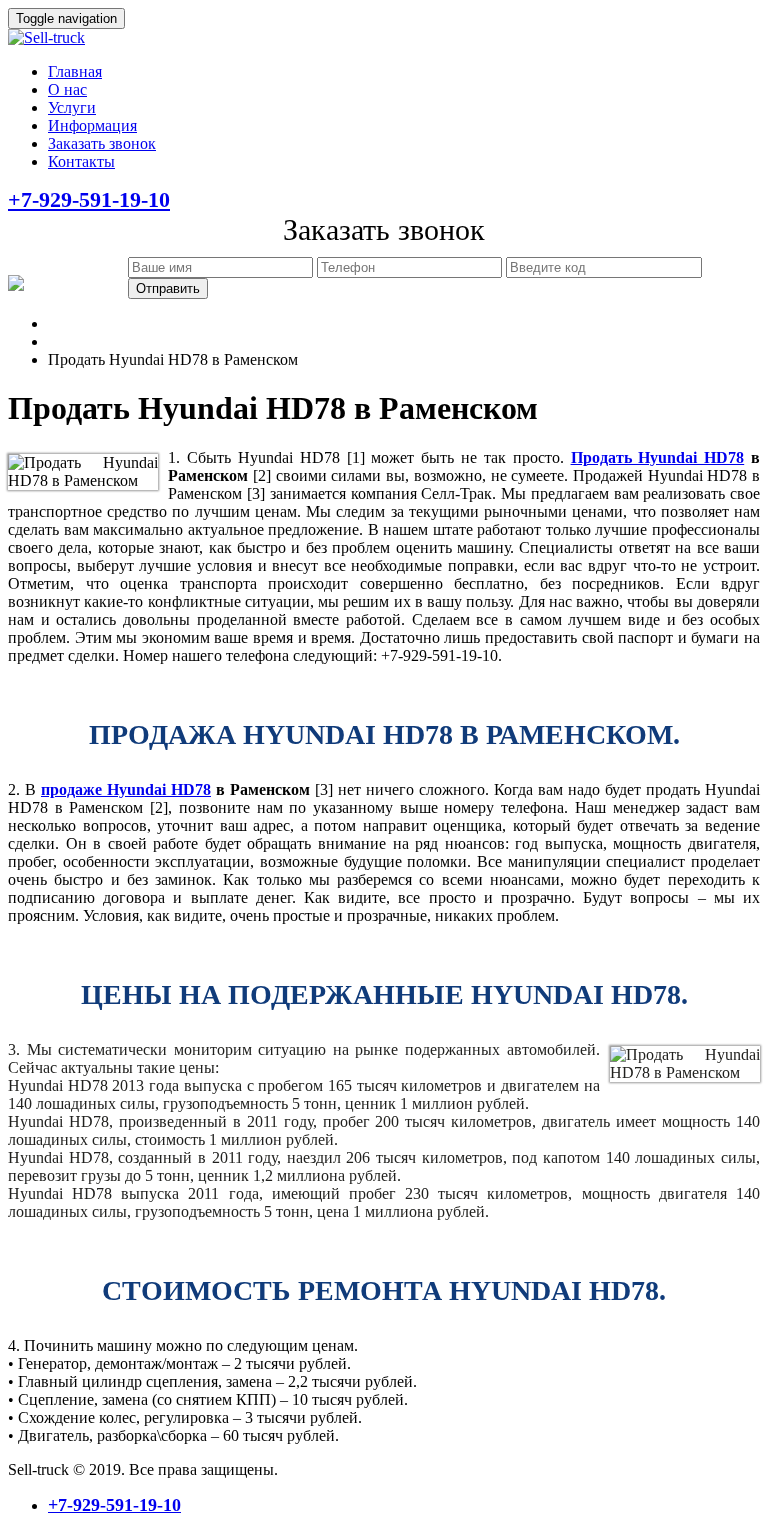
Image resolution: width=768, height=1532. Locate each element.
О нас (67, 89)
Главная (75, 71)
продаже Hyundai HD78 (126, 789)
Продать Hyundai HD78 (658, 457)
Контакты (81, 161)
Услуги (72, 107)
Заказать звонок (102, 143)
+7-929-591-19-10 (89, 199)
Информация (92, 125)
